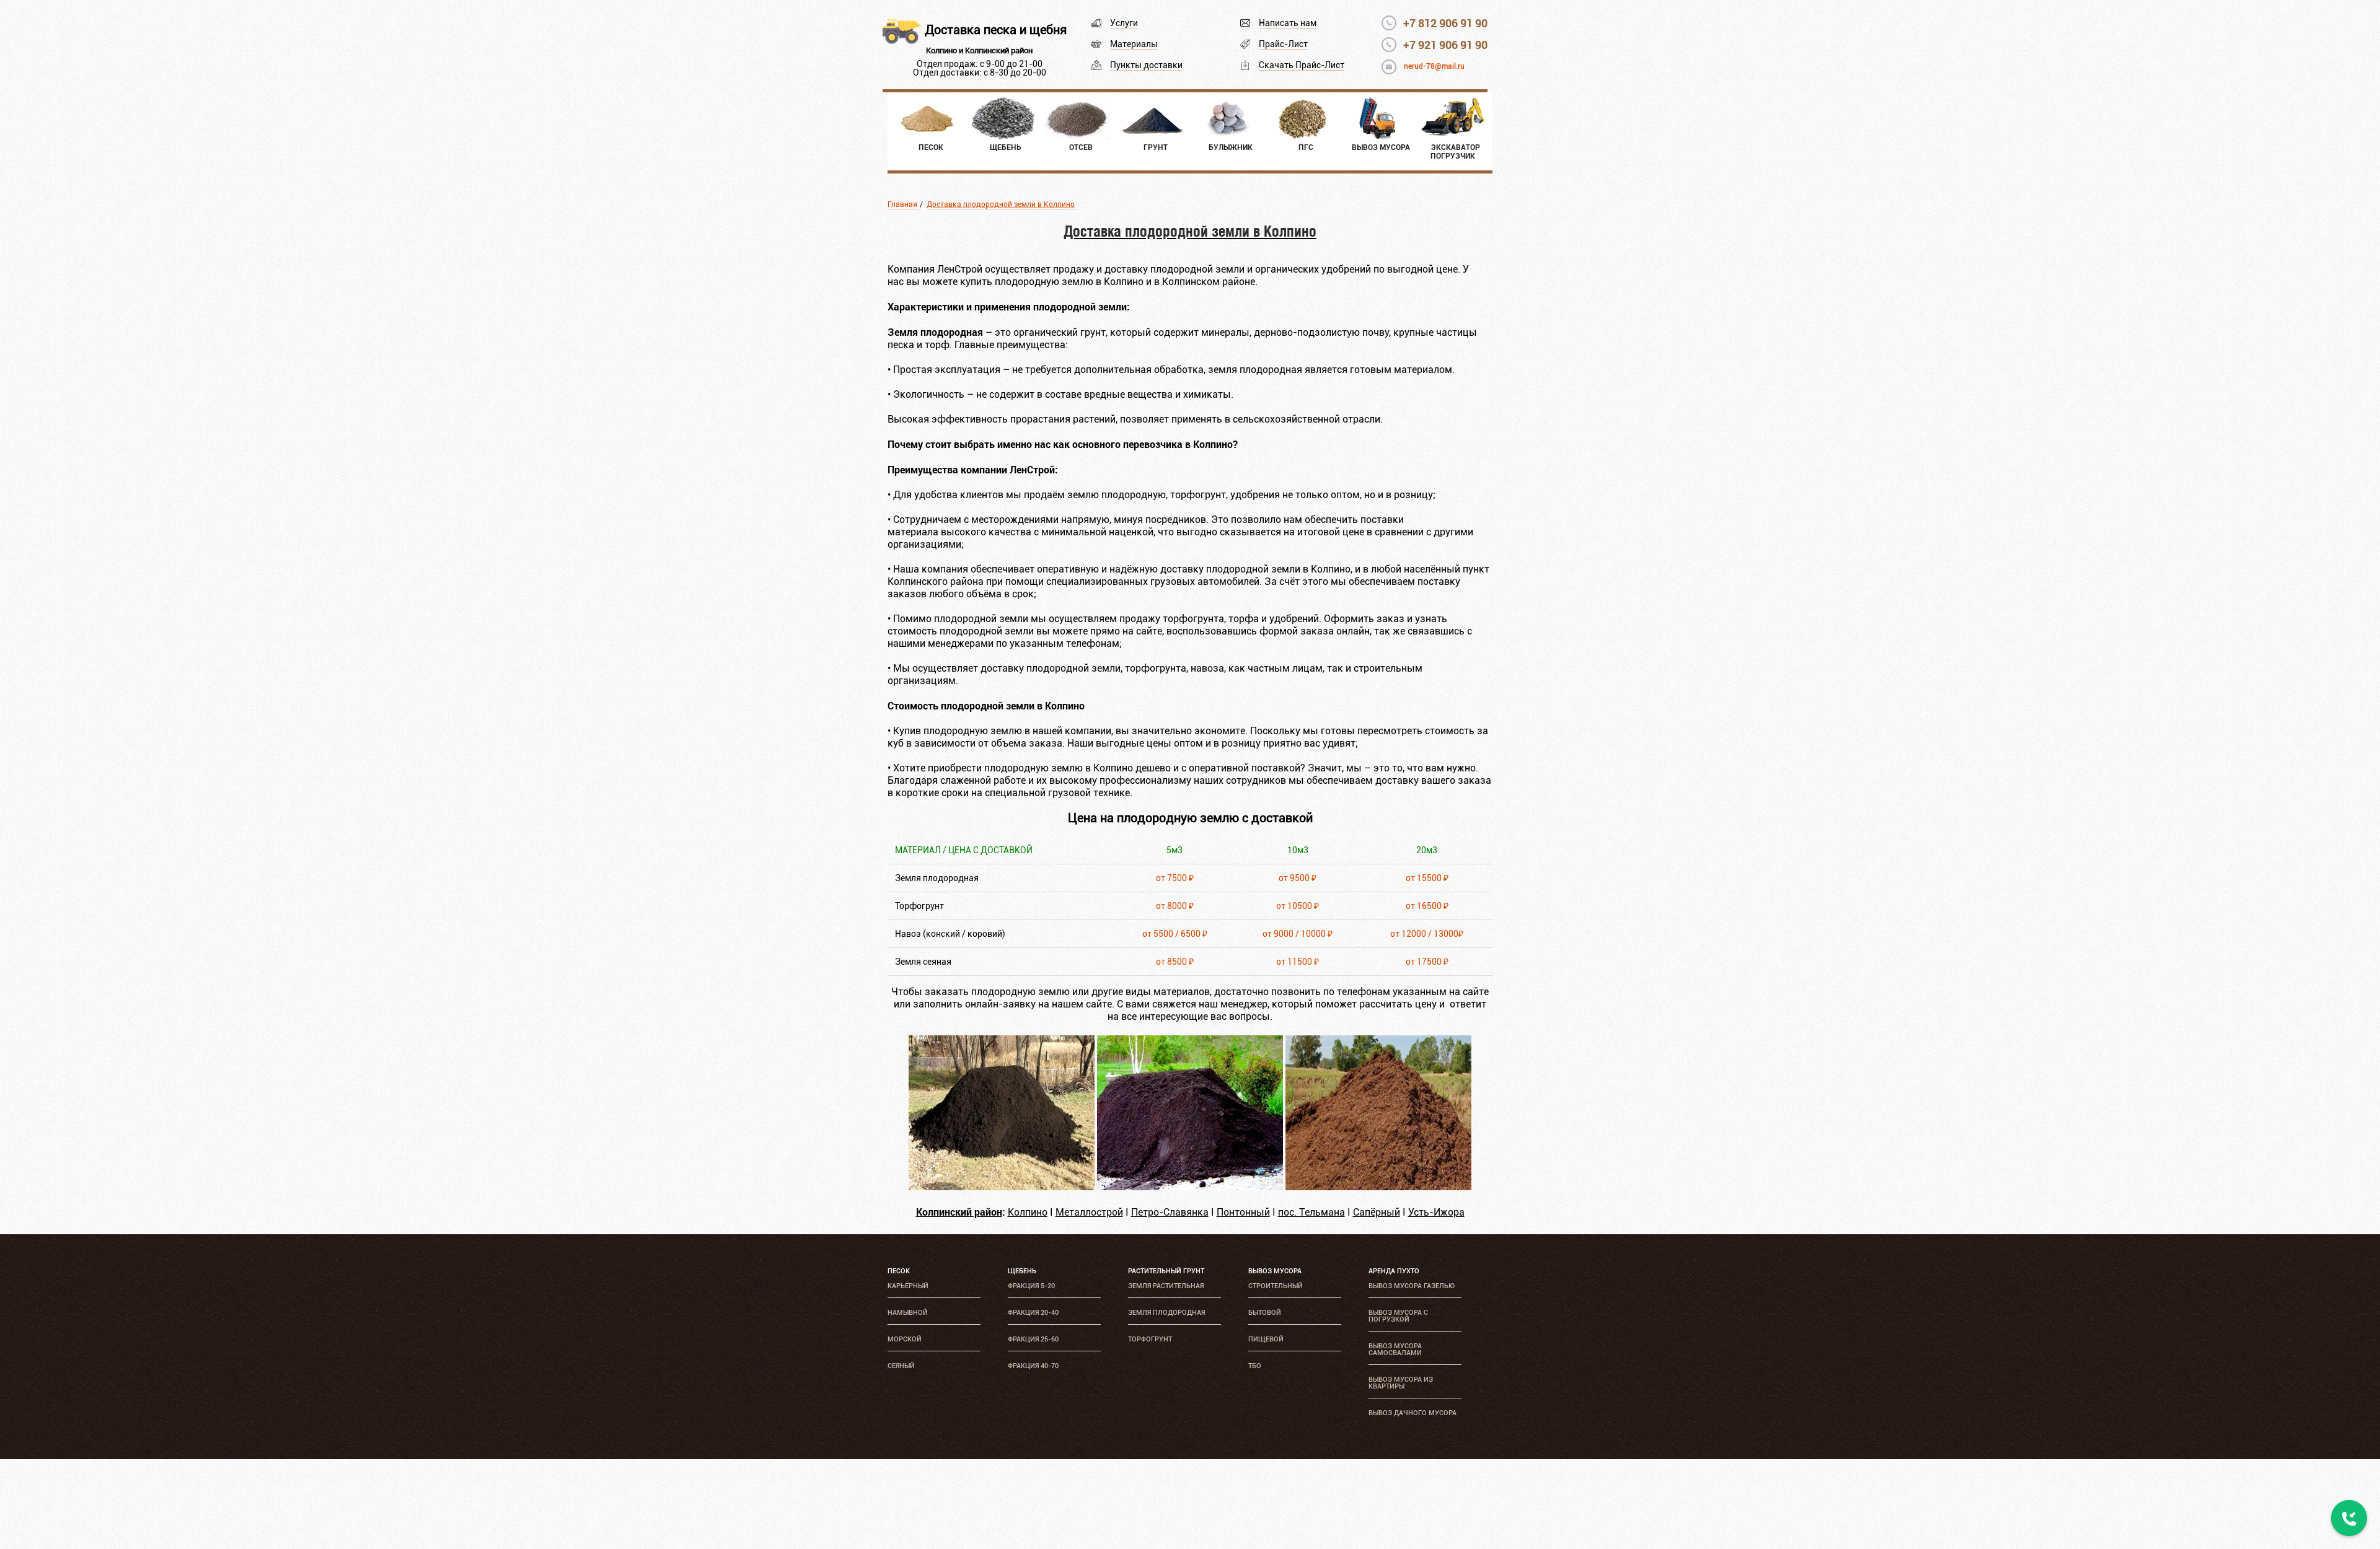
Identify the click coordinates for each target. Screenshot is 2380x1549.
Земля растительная (1166, 1286)
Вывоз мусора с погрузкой (1398, 1316)
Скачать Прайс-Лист (1302, 65)
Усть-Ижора (1436, 1212)
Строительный (1276, 1286)
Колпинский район (959, 1212)
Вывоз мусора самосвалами (1395, 1349)
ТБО (1255, 1366)
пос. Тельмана (1311, 1212)
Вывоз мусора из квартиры (1401, 1383)
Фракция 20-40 (1033, 1313)
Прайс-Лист (1283, 44)
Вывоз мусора (1275, 1271)
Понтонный (1243, 1212)
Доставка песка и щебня (996, 30)
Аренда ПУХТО (1394, 1271)
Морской (905, 1339)
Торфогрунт (1150, 1339)
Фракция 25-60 (1033, 1339)
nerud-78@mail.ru (1434, 66)
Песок (899, 1271)
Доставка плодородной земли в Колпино (1001, 204)
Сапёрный (1377, 1212)
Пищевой (1266, 1339)
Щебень (1022, 1271)
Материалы (1134, 44)
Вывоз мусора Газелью (1412, 1286)
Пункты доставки (1146, 65)
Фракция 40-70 (1033, 1366)
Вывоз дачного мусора (1413, 1413)
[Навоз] (1378, 1187)
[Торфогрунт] (1190, 1187)
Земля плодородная (1166, 1313)
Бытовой (1265, 1313)
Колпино (1028, 1212)
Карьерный (908, 1286)
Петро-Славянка (1170, 1212)
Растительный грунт (1166, 1271)
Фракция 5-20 (1031, 1286)
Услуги (1124, 23)
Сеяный (901, 1366)
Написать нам (1288, 23)
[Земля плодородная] (1002, 1187)
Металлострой (1089, 1212)
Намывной (908, 1313)
